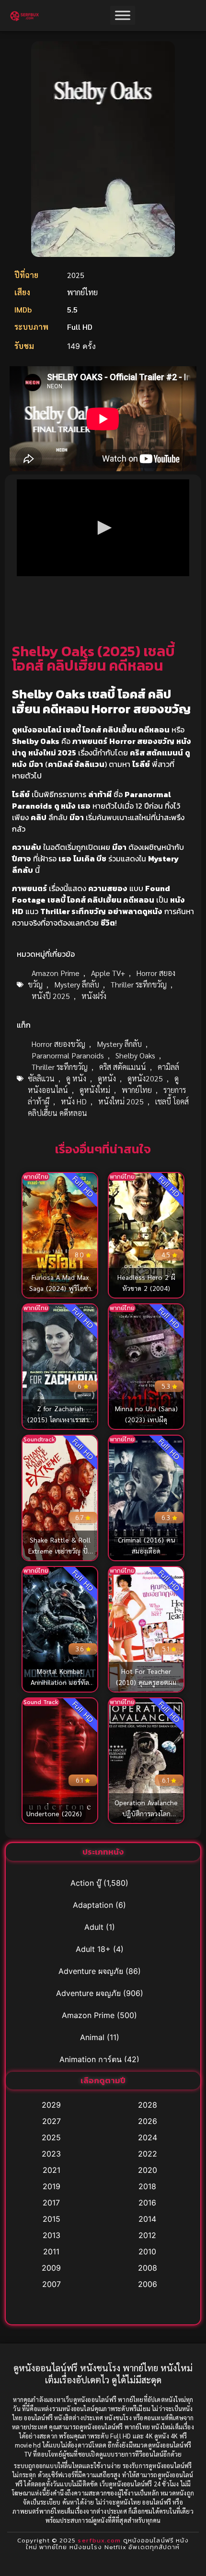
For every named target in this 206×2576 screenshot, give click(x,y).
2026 (148, 2121)
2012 (147, 2235)
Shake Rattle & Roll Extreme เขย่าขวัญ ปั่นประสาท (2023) (60, 1551)
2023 (51, 2154)
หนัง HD (74, 1101)
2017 (51, 2203)
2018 (147, 2186)
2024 (148, 2137)
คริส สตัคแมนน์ (123, 1067)
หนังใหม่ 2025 (121, 1101)
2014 (147, 2219)
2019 (51, 2186)
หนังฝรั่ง (94, 996)
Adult (94, 1927)
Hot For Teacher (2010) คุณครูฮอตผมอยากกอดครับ (146, 1682)
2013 (51, 2235)
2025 (51, 2137)
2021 (51, 2170)
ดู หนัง (76, 1078)
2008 (148, 2268)
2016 (147, 2203)
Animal (92, 2037)
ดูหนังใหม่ (95, 1090)
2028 (148, 2105)
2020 (148, 2170)
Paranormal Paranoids (68, 1055)
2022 (148, 2154)
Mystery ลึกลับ (77, 984)
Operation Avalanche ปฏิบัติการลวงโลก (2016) (146, 1813)
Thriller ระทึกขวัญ (139, 984)
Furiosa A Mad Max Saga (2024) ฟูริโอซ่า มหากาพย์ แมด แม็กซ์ (60, 1288)
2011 (51, 2251)
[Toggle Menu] (123, 16)
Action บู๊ (86, 1883)
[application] (103, 528)
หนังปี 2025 (51, 996)
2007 (51, 2284)
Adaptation (93, 1905)
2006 (148, 2284)
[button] (103, 528)
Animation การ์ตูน (91, 2059)
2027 (51, 2121)
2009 (51, 2268)
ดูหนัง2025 (145, 1078)
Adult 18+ (93, 1949)
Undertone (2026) (54, 1813)
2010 (147, 2251)
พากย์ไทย (137, 1090)
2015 (51, 2219)
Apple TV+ (108, 973)
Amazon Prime (56, 973)
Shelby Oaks (135, 1055)
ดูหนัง (107, 1078)
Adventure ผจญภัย (91, 1971)
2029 (51, 2105)
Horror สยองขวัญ (58, 1044)
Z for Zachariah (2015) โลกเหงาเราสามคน (60, 1419)
